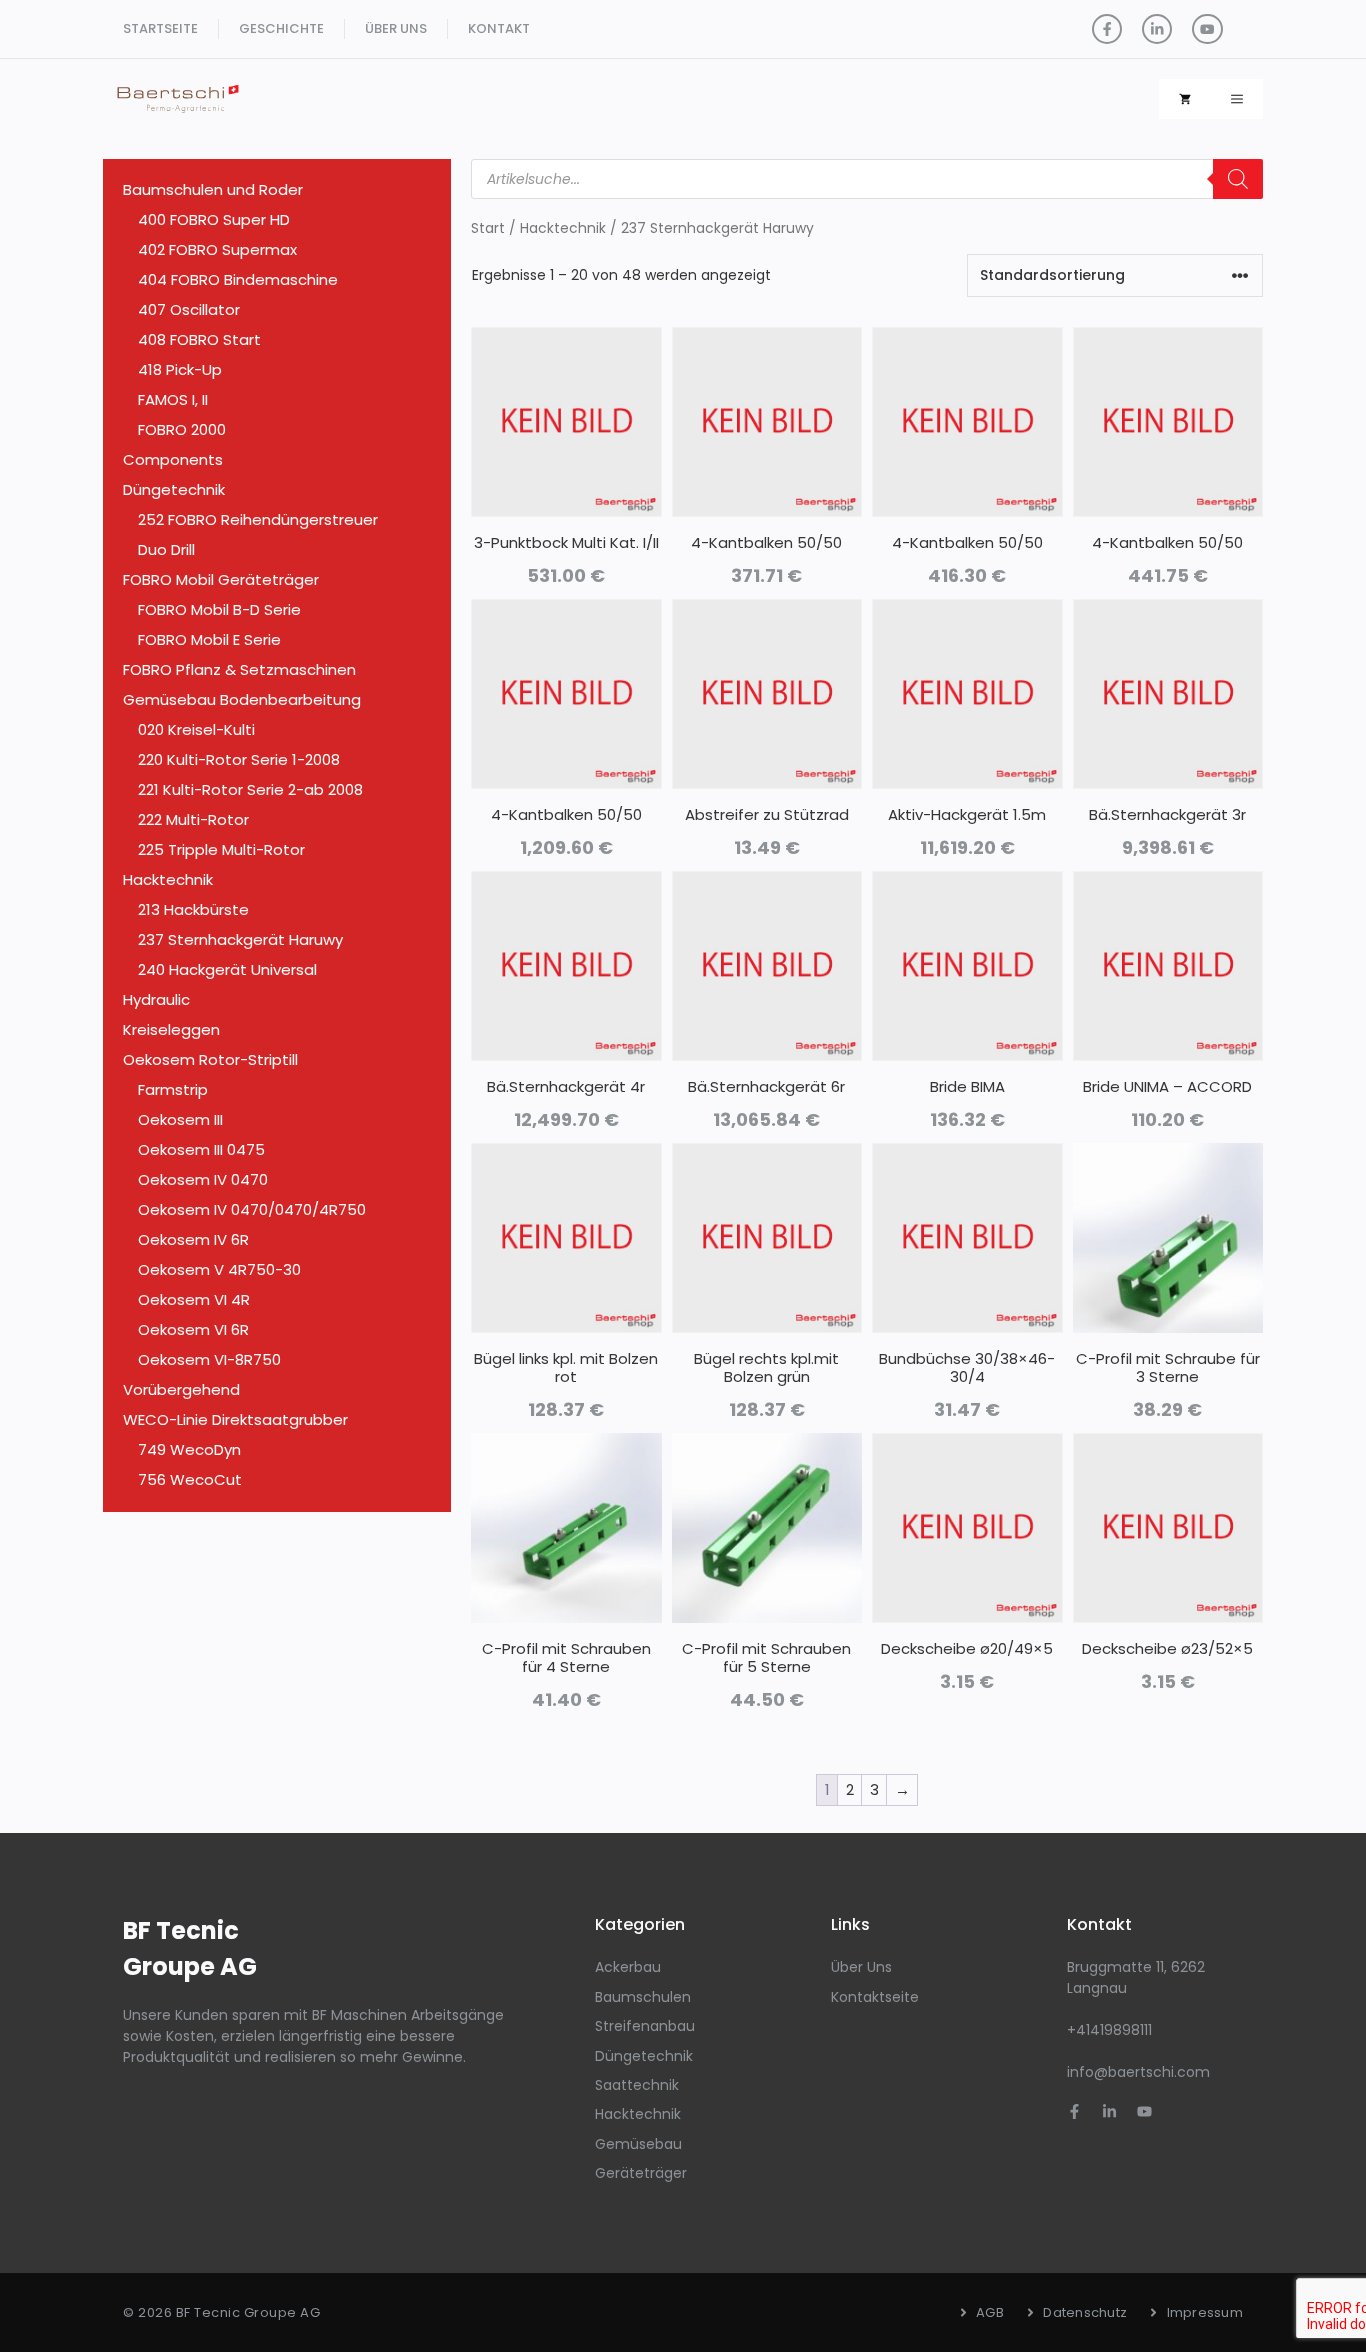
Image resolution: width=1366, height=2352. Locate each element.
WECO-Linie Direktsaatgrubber (235, 1419)
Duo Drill (166, 549)
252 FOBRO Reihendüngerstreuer (258, 519)
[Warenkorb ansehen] (1185, 99)
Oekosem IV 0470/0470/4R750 (252, 1209)
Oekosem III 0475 (201, 1149)
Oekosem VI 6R (193, 1329)
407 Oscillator (189, 309)
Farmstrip (173, 1089)
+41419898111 (1109, 2030)
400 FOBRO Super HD (214, 219)
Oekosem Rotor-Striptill (210, 1059)
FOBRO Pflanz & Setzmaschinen (239, 669)
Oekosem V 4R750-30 (219, 1269)
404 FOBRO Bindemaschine (238, 279)
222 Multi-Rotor (193, 819)
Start (488, 228)
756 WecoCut (190, 1479)
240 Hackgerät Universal (227, 969)
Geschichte (281, 28)
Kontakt (499, 28)
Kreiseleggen (171, 1029)
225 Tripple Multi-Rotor (221, 849)
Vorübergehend (181, 1389)
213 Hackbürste (193, 909)
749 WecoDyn (189, 1449)
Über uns (396, 28)
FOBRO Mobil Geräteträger (221, 579)
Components (173, 459)
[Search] (1238, 179)
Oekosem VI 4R (194, 1299)
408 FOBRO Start (199, 339)
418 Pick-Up (180, 369)
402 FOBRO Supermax (217, 249)
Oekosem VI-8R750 (209, 1359)
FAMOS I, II (173, 399)
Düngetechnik (174, 489)
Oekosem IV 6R (193, 1239)
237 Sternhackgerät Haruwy (240, 939)
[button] (1237, 99)
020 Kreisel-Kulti (196, 729)
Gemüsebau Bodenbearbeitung (242, 699)
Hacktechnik (563, 228)
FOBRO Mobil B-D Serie (219, 609)
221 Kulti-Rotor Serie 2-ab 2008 (250, 789)
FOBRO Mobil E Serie (209, 639)
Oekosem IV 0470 (203, 1179)
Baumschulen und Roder (213, 189)
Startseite (160, 28)
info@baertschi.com (1138, 2072)
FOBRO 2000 (182, 429)
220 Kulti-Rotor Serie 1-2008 (239, 759)
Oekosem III (180, 1119)
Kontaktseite (875, 1997)
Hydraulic (156, 999)
